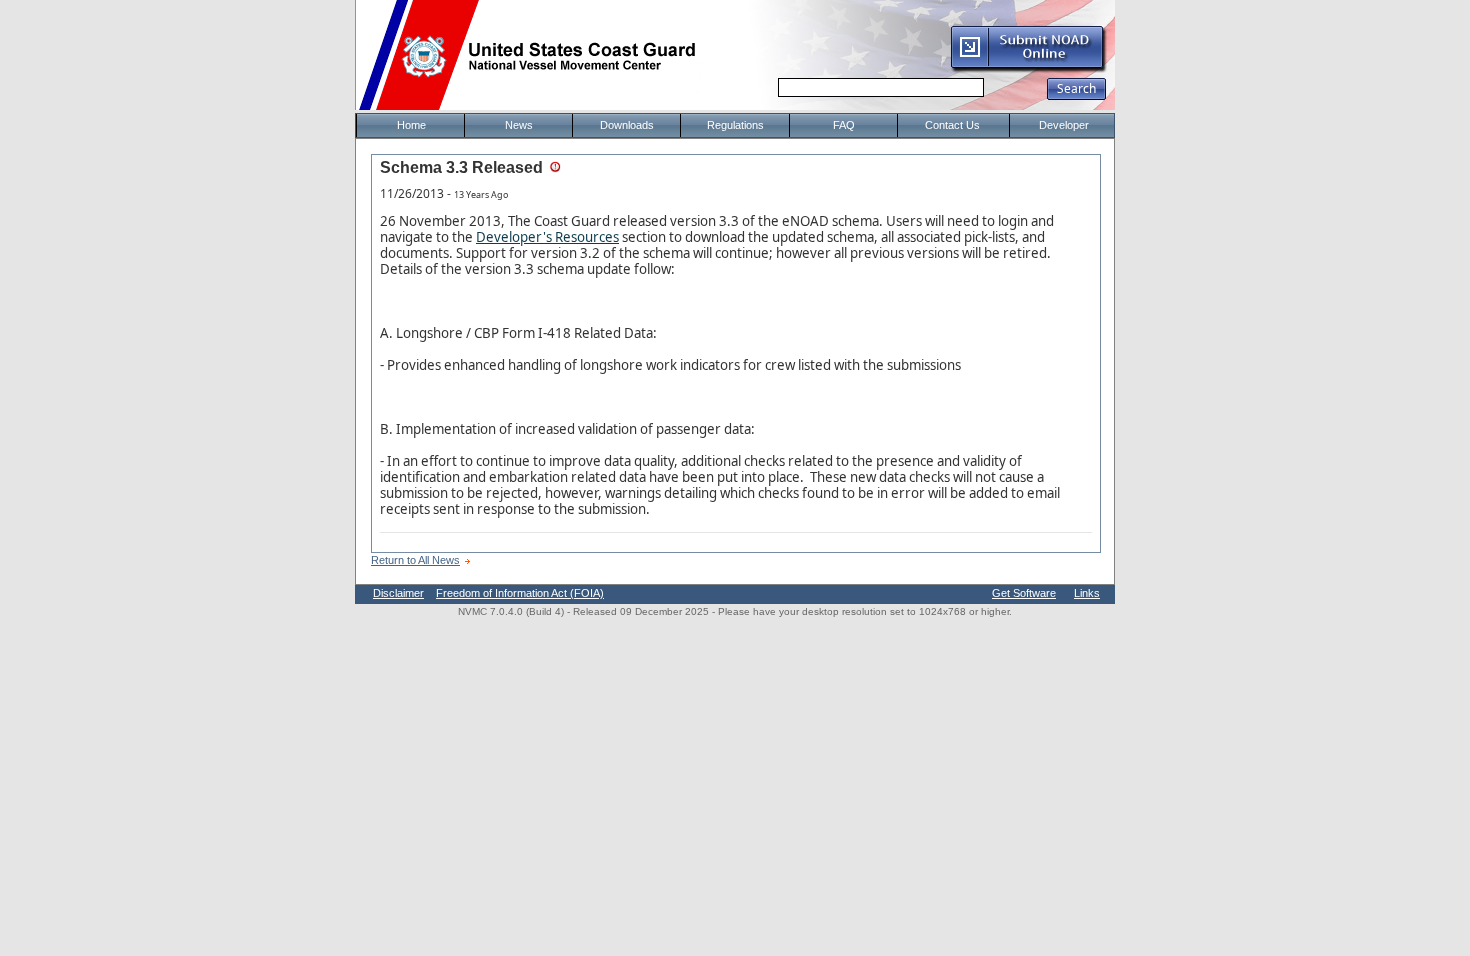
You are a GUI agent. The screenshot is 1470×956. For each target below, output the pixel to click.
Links (1087, 593)
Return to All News (415, 560)
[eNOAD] (1028, 69)
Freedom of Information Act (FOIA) (520, 593)
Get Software (1024, 593)
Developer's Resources (547, 237)
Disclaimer (398, 593)
